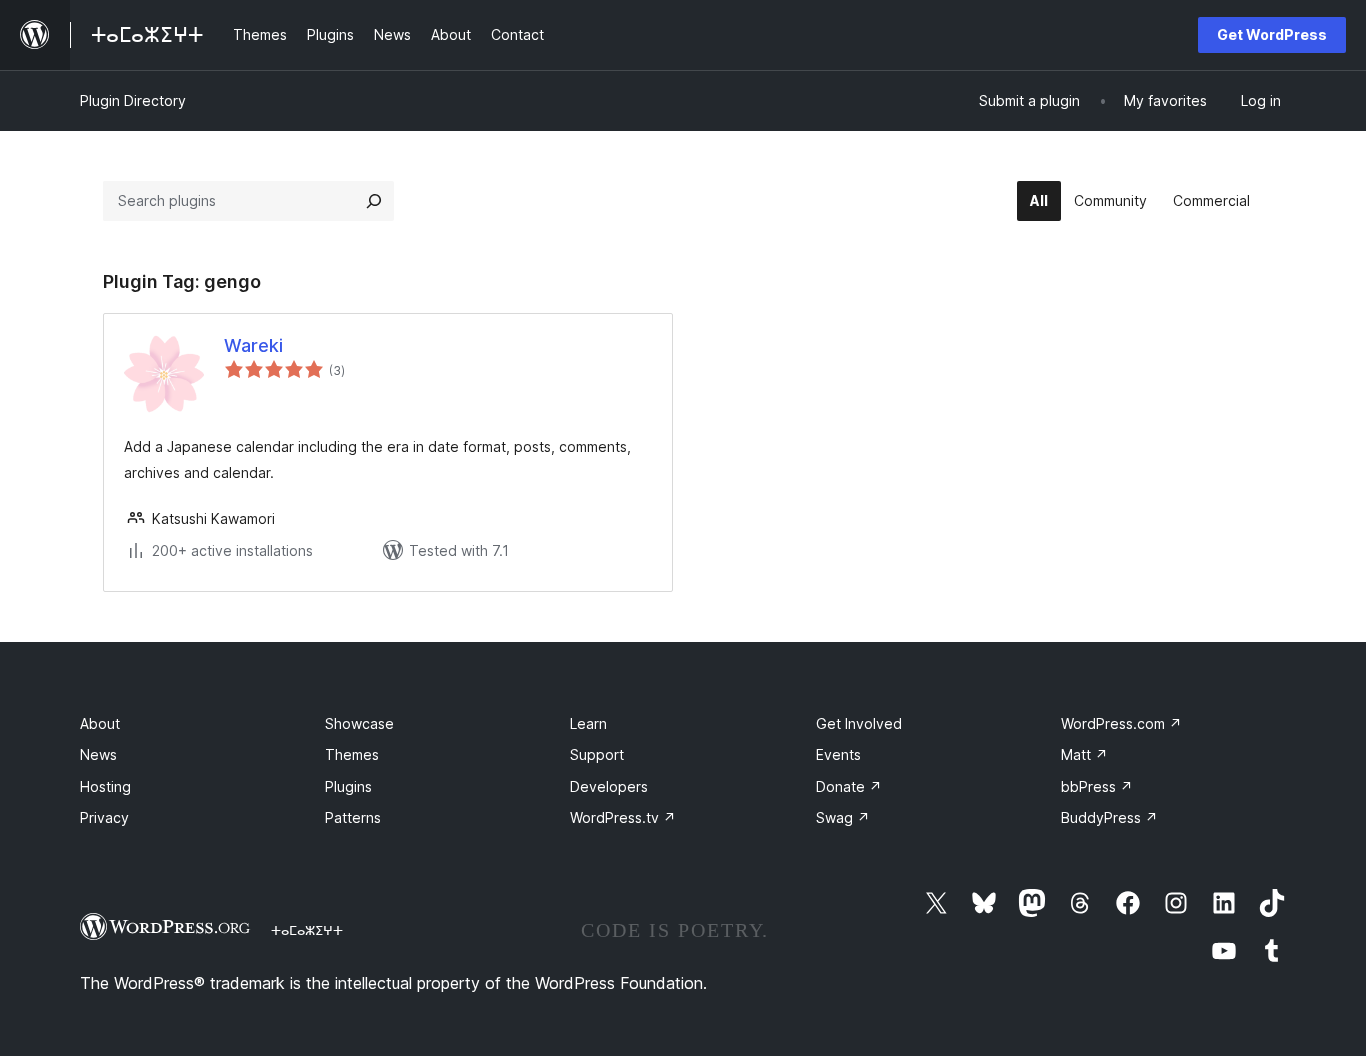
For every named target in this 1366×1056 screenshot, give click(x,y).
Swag (843, 817)
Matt (1084, 754)
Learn (588, 723)
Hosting (105, 786)
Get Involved (859, 723)
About (100, 723)
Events (838, 754)
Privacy (104, 817)
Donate (849, 786)
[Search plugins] (374, 201)
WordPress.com (1121, 723)
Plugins (348, 786)
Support (597, 754)
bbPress (1097, 786)
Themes (352, 754)
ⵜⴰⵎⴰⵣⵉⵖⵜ (307, 930)
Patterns (353, 817)
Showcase (359, 723)
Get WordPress (1272, 34)
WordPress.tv (623, 817)
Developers (609, 786)
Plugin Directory (133, 100)
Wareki (253, 345)
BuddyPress (1109, 817)
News (98, 754)
